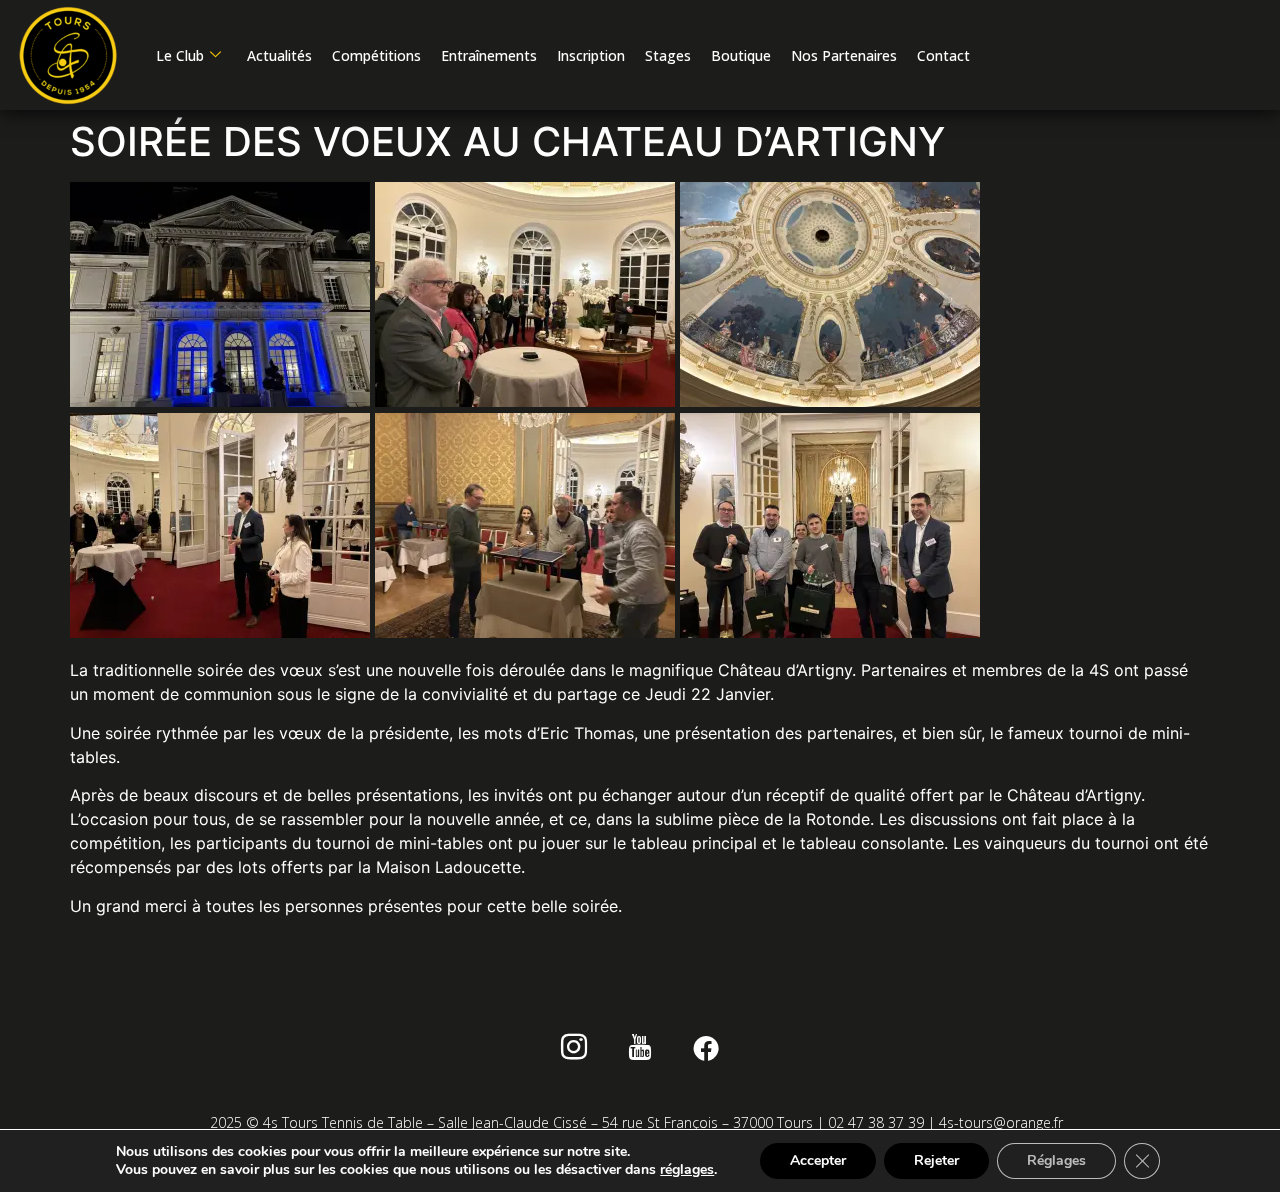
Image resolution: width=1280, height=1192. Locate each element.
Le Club (180, 55)
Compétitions (376, 55)
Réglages (1056, 1160)
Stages (668, 55)
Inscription (591, 55)
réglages (687, 1170)
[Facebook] (706, 1050)
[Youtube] (640, 1050)
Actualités (279, 55)
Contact (943, 55)
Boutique (741, 55)
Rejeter (936, 1160)
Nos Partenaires (844, 55)
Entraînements (489, 55)
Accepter (818, 1160)
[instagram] (574, 1050)
